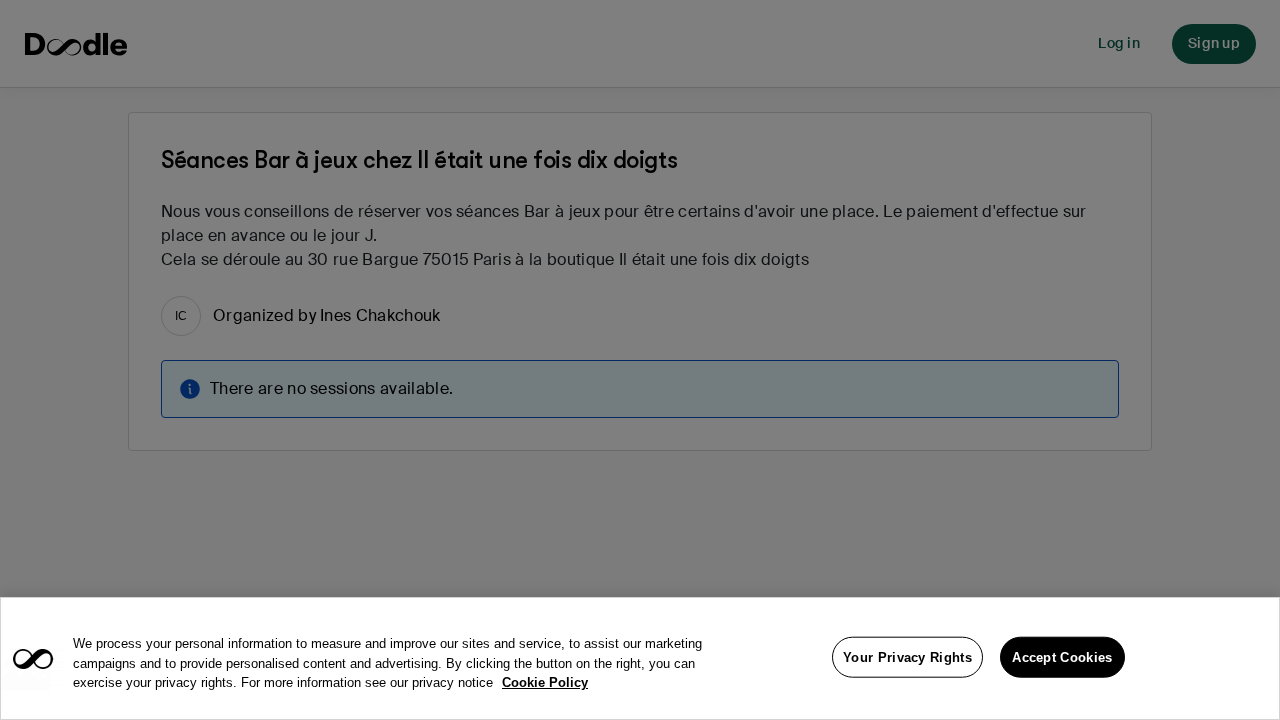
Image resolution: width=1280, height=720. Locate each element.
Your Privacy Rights (907, 656)
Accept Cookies (1062, 656)
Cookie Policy (545, 682)
